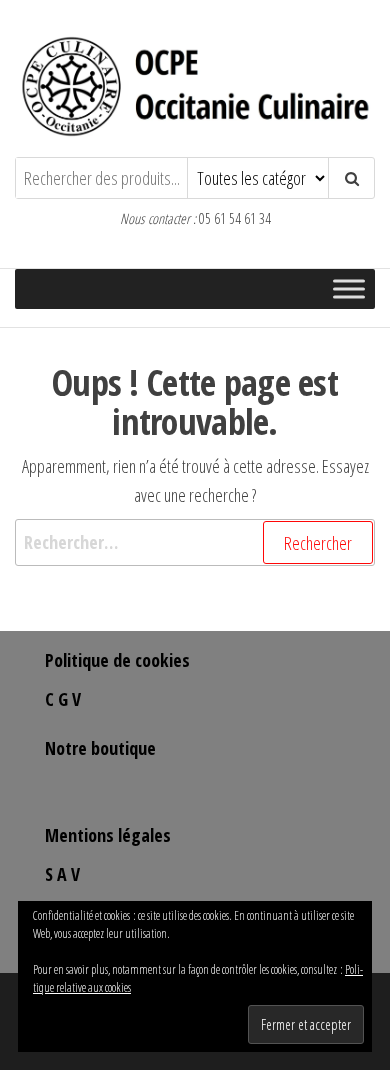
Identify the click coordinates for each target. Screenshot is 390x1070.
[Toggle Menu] (349, 288)
